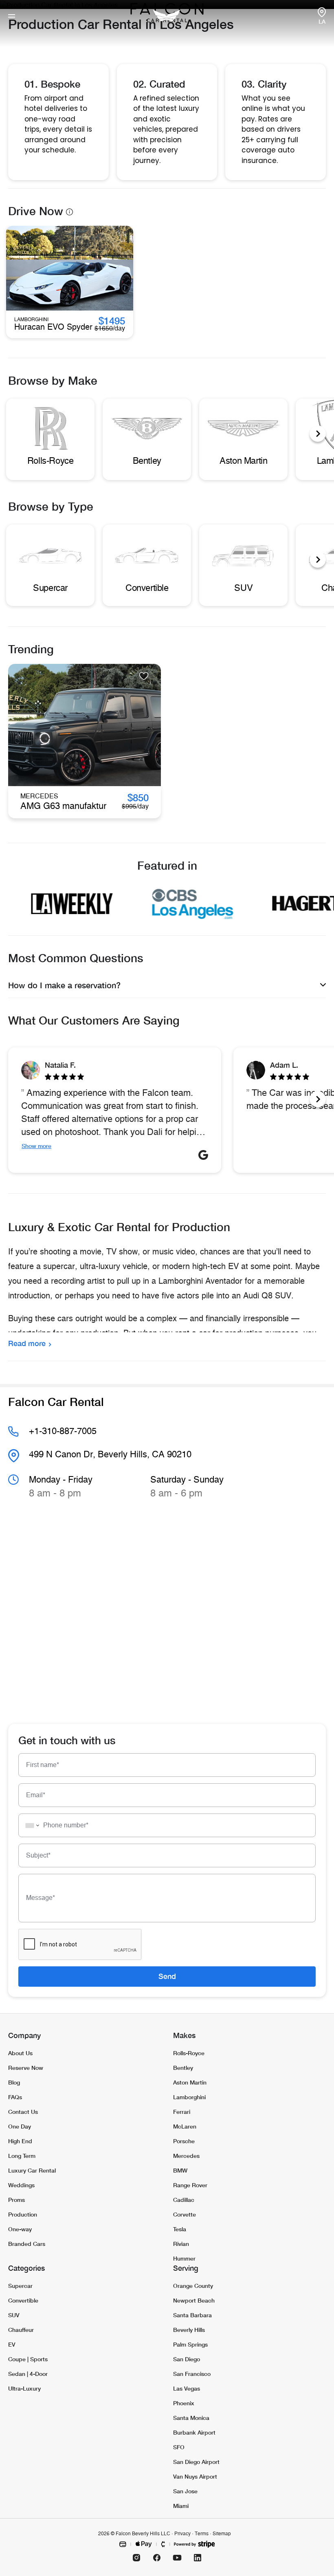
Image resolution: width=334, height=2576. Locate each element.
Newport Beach (194, 2300)
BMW (180, 2170)
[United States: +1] (30, 1825)
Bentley (183, 2068)
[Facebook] (157, 2558)
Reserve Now (26, 2068)
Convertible (23, 2300)
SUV (14, 2315)
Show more (36, 1146)
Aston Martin (190, 2082)
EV (12, 2344)
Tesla (180, 2229)
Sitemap (222, 2534)
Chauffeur (21, 2330)
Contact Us (23, 2112)
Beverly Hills (189, 2330)
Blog (14, 2082)
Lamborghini (189, 2097)
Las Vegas (187, 2388)
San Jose (185, 2491)
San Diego (187, 2359)
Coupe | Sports (28, 2359)
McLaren (185, 2126)
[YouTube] (177, 2558)
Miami (181, 2506)
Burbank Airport (194, 2432)
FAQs (15, 2097)
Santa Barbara (192, 2315)
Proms (16, 2200)
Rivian (181, 2244)
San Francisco (192, 2374)
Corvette (185, 2214)
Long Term (22, 2156)
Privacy (182, 2534)
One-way (20, 2229)
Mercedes (186, 2156)
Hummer (184, 2258)
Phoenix (184, 2403)
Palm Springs (190, 2344)
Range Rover (190, 2185)
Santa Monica (191, 2418)
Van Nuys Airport (195, 2476)
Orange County (193, 2286)
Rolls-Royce (189, 2053)
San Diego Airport (196, 2462)
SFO (179, 2447)
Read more (27, 1343)
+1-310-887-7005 (63, 1431)
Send (167, 1976)
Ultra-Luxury (24, 2388)
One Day (20, 2126)
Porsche (184, 2141)
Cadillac (184, 2200)
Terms (202, 2534)
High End (20, 2141)
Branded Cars (27, 2244)
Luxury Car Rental (32, 2170)
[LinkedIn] (198, 2558)
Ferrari (182, 2112)
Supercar (20, 2286)
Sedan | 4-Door (28, 2374)
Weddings (21, 2185)
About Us (20, 2053)
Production (23, 2214)
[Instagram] (136, 2558)
